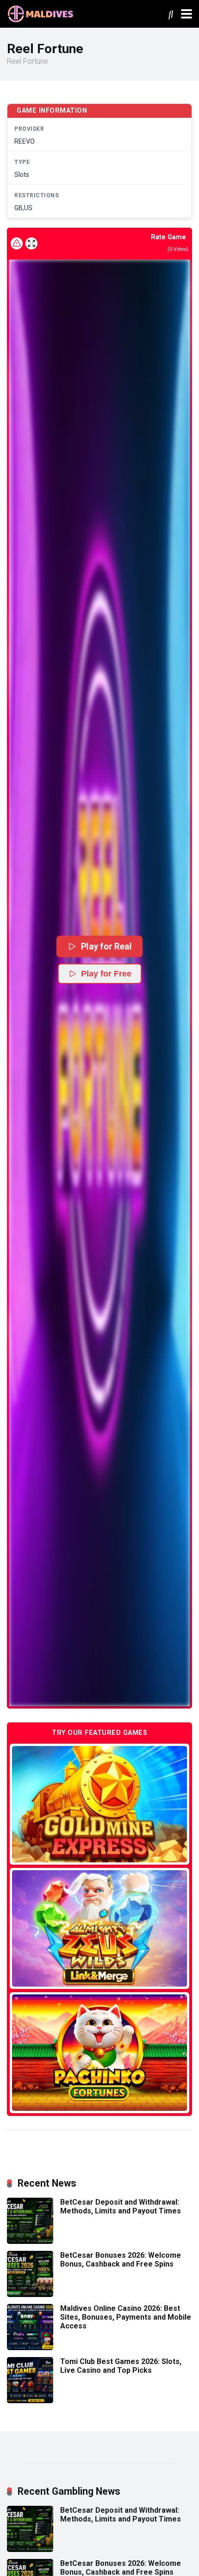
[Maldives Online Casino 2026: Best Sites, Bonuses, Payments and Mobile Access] (30, 2348)
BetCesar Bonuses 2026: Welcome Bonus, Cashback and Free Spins (121, 2260)
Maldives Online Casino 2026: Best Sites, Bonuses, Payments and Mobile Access (126, 2317)
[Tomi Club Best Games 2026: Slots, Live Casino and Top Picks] (30, 2401)
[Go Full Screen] (31, 243)
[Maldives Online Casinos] (42, 13)
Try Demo (99, 1804)
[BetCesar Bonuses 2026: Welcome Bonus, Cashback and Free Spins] (30, 2294)
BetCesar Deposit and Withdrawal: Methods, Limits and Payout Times (121, 2206)
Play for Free (106, 974)
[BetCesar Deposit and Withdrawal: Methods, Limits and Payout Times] (30, 2241)
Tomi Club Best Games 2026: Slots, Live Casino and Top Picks (121, 2366)
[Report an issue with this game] (17, 243)
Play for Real (106, 946)
